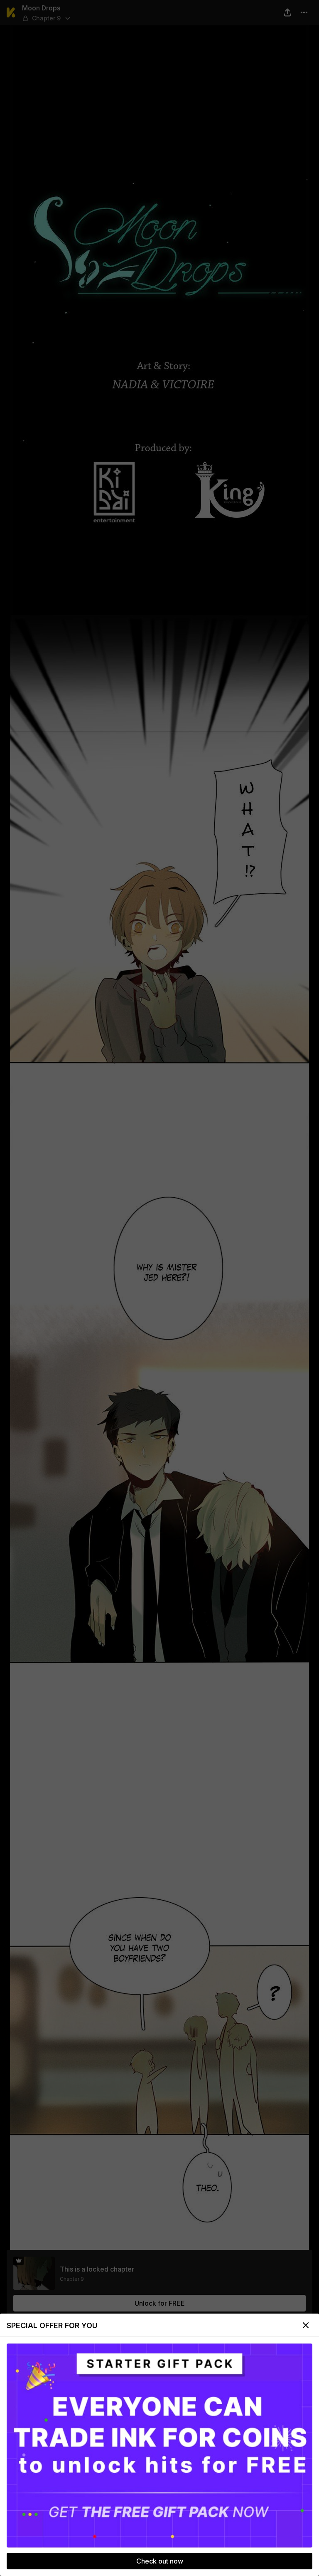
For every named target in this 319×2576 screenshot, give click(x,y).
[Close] (306, 2325)
